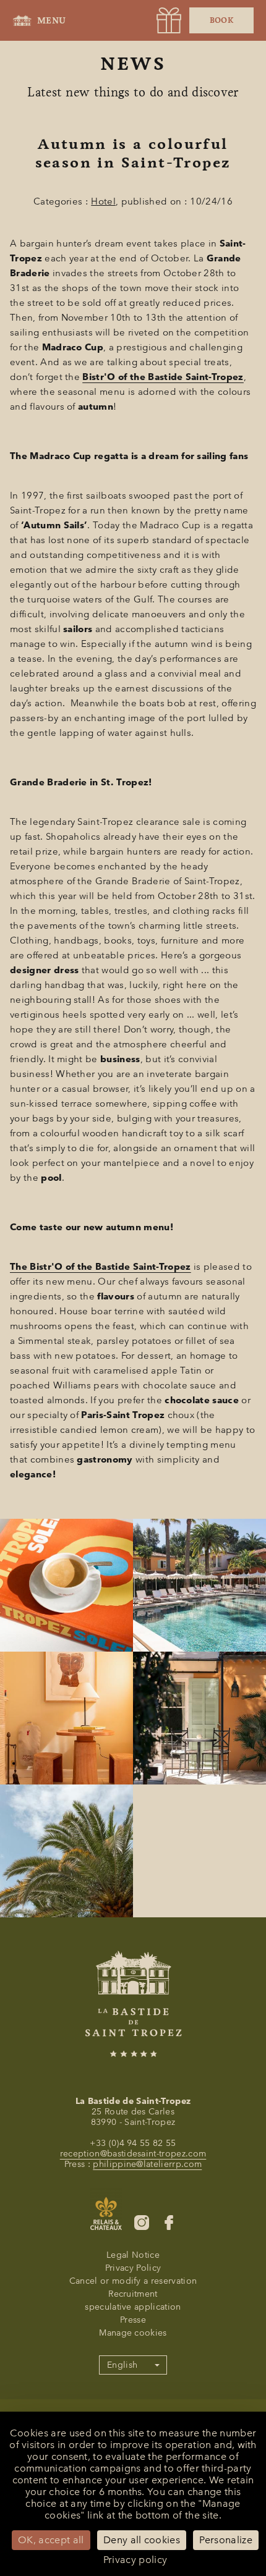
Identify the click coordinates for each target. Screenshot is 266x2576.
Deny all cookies (142, 2540)
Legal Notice (133, 2255)
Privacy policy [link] (135, 2560)
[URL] (169, 20)
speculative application (133, 2307)
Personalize (226, 2540)
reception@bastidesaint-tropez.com (133, 2154)
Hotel (103, 201)
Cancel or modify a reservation (133, 2281)
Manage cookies (133, 2333)
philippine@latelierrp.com (147, 2164)
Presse (133, 2320)
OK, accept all (51, 2540)
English (122, 2365)
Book (221, 20)
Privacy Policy (133, 2268)
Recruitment (133, 2294)
